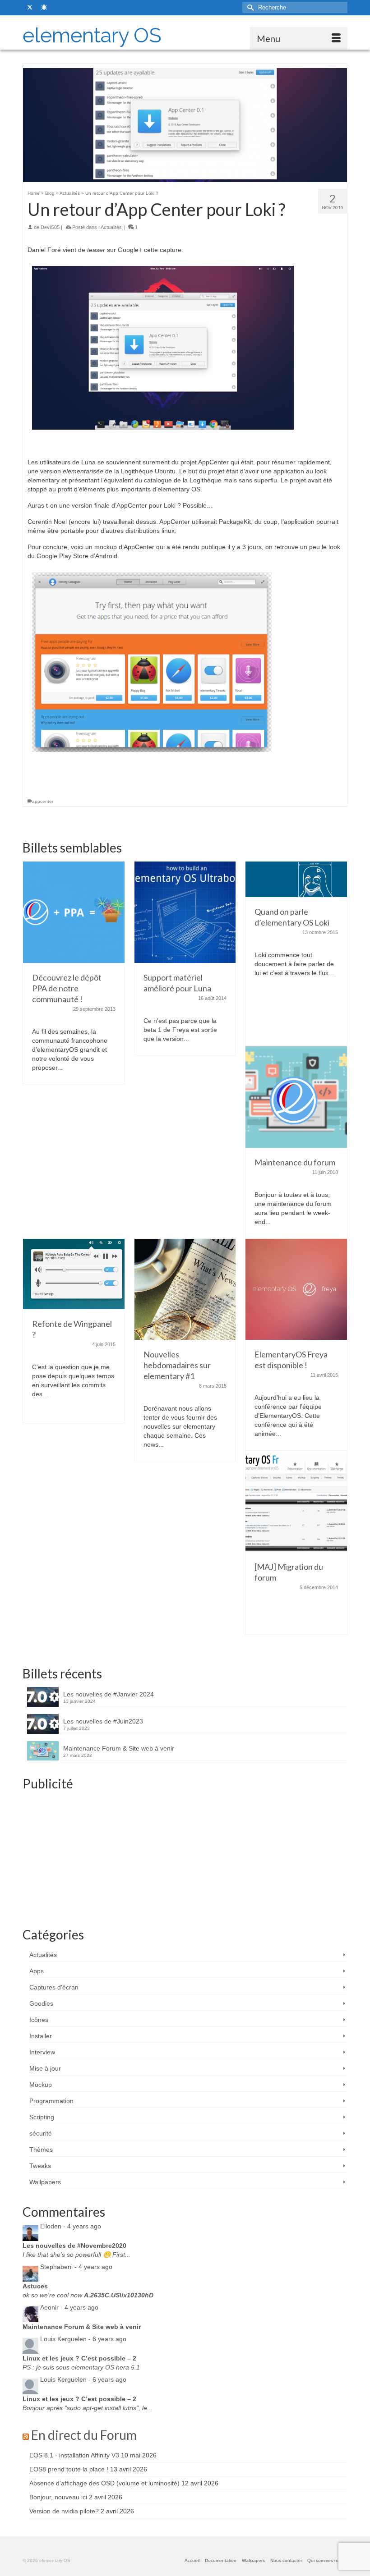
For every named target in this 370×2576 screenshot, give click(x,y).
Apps (37, 1971)
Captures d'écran (54, 1987)
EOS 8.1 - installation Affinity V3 (74, 2455)
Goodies (41, 2003)
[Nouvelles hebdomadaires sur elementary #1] (185, 1289)
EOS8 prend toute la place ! (69, 2469)
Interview (42, 2052)
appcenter (43, 801)
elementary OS (92, 35)
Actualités (111, 227)
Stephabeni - (76, 2267)
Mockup (41, 2085)
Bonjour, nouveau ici (58, 2497)
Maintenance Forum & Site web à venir (119, 1748)
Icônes (39, 2020)
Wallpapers (45, 2182)
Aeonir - (69, 2307)
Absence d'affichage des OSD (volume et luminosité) (104, 2483)
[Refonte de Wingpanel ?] (74, 1273)
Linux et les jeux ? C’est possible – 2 (79, 2358)
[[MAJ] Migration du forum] (296, 1501)
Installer (41, 2036)
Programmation (51, 2101)
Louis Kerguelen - (83, 2339)
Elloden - (71, 2226)
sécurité (41, 2133)
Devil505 (50, 227)
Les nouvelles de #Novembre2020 (74, 2246)
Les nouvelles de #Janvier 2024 (109, 1694)
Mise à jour (45, 2068)
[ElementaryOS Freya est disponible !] (296, 1289)
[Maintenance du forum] (296, 1096)
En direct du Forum (84, 2435)
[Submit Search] (249, 7)
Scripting (42, 2117)
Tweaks (40, 2166)
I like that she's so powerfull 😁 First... (76, 2255)
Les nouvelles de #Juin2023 (103, 1721)
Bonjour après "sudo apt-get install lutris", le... (88, 2408)
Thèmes (41, 2150)
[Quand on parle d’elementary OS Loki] (296, 879)
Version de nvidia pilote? (64, 2511)
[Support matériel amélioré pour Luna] (185, 912)
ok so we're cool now (88, 2295)
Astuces (35, 2286)
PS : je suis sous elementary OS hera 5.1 (81, 2367)
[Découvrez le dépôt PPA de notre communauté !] (74, 912)
